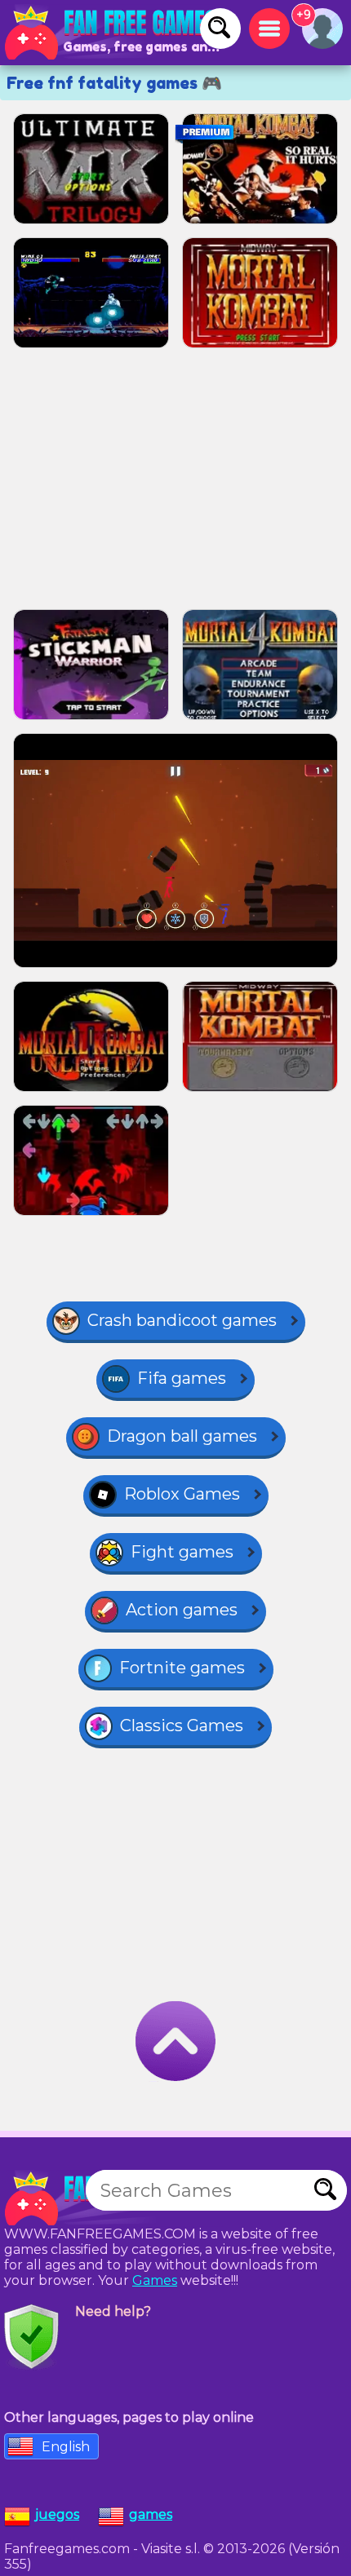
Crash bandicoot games (182, 1320)
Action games (182, 1610)
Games (155, 2280)
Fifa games (182, 1378)
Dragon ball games (182, 1436)
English (66, 2447)
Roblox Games (182, 1494)
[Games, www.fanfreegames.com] (114, 33)
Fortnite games (182, 1668)
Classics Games (182, 1725)
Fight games (182, 1552)
